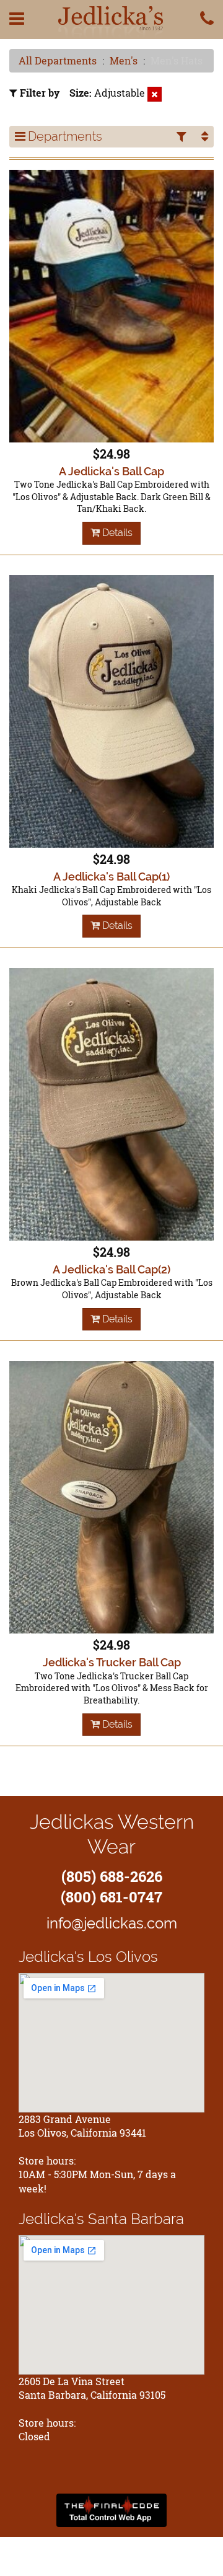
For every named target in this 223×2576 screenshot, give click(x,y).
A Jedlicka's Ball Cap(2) (111, 1269)
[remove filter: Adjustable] (155, 94)
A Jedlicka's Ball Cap (111, 471)
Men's (124, 60)
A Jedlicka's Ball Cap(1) (111, 877)
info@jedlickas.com (112, 1923)
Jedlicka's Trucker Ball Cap (112, 1662)
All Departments (58, 60)
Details (116, 533)
